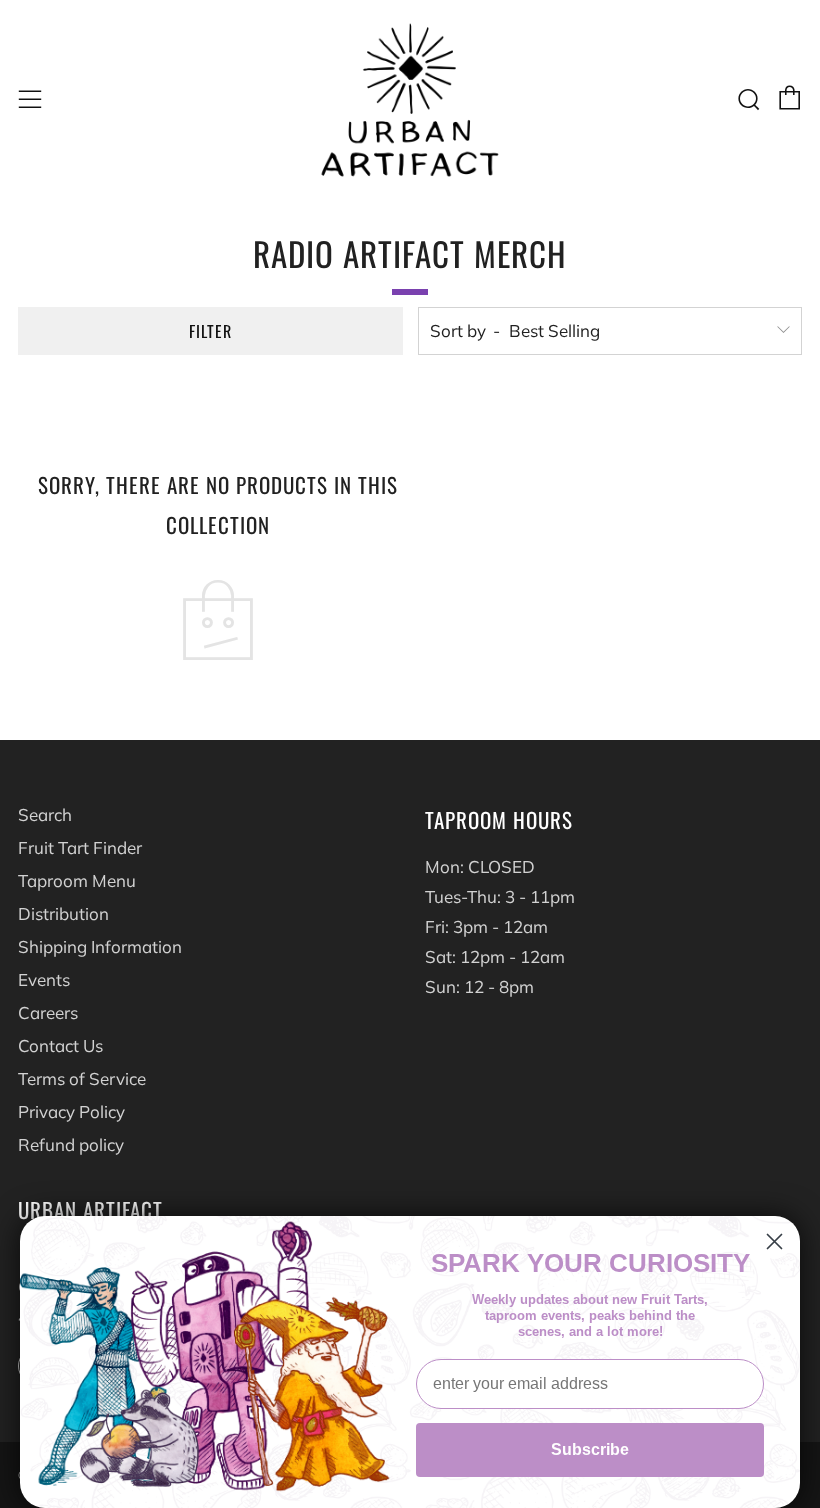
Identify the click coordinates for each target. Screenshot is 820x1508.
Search (45, 814)
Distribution (63, 913)
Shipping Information (100, 946)
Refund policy (71, 1144)
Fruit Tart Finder (80, 847)
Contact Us (60, 1045)
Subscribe (590, 1449)
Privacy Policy (71, 1111)
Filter (210, 331)
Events (44, 979)
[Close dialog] (774, 1241)
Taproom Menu (77, 880)
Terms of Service (82, 1078)
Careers (48, 1012)
